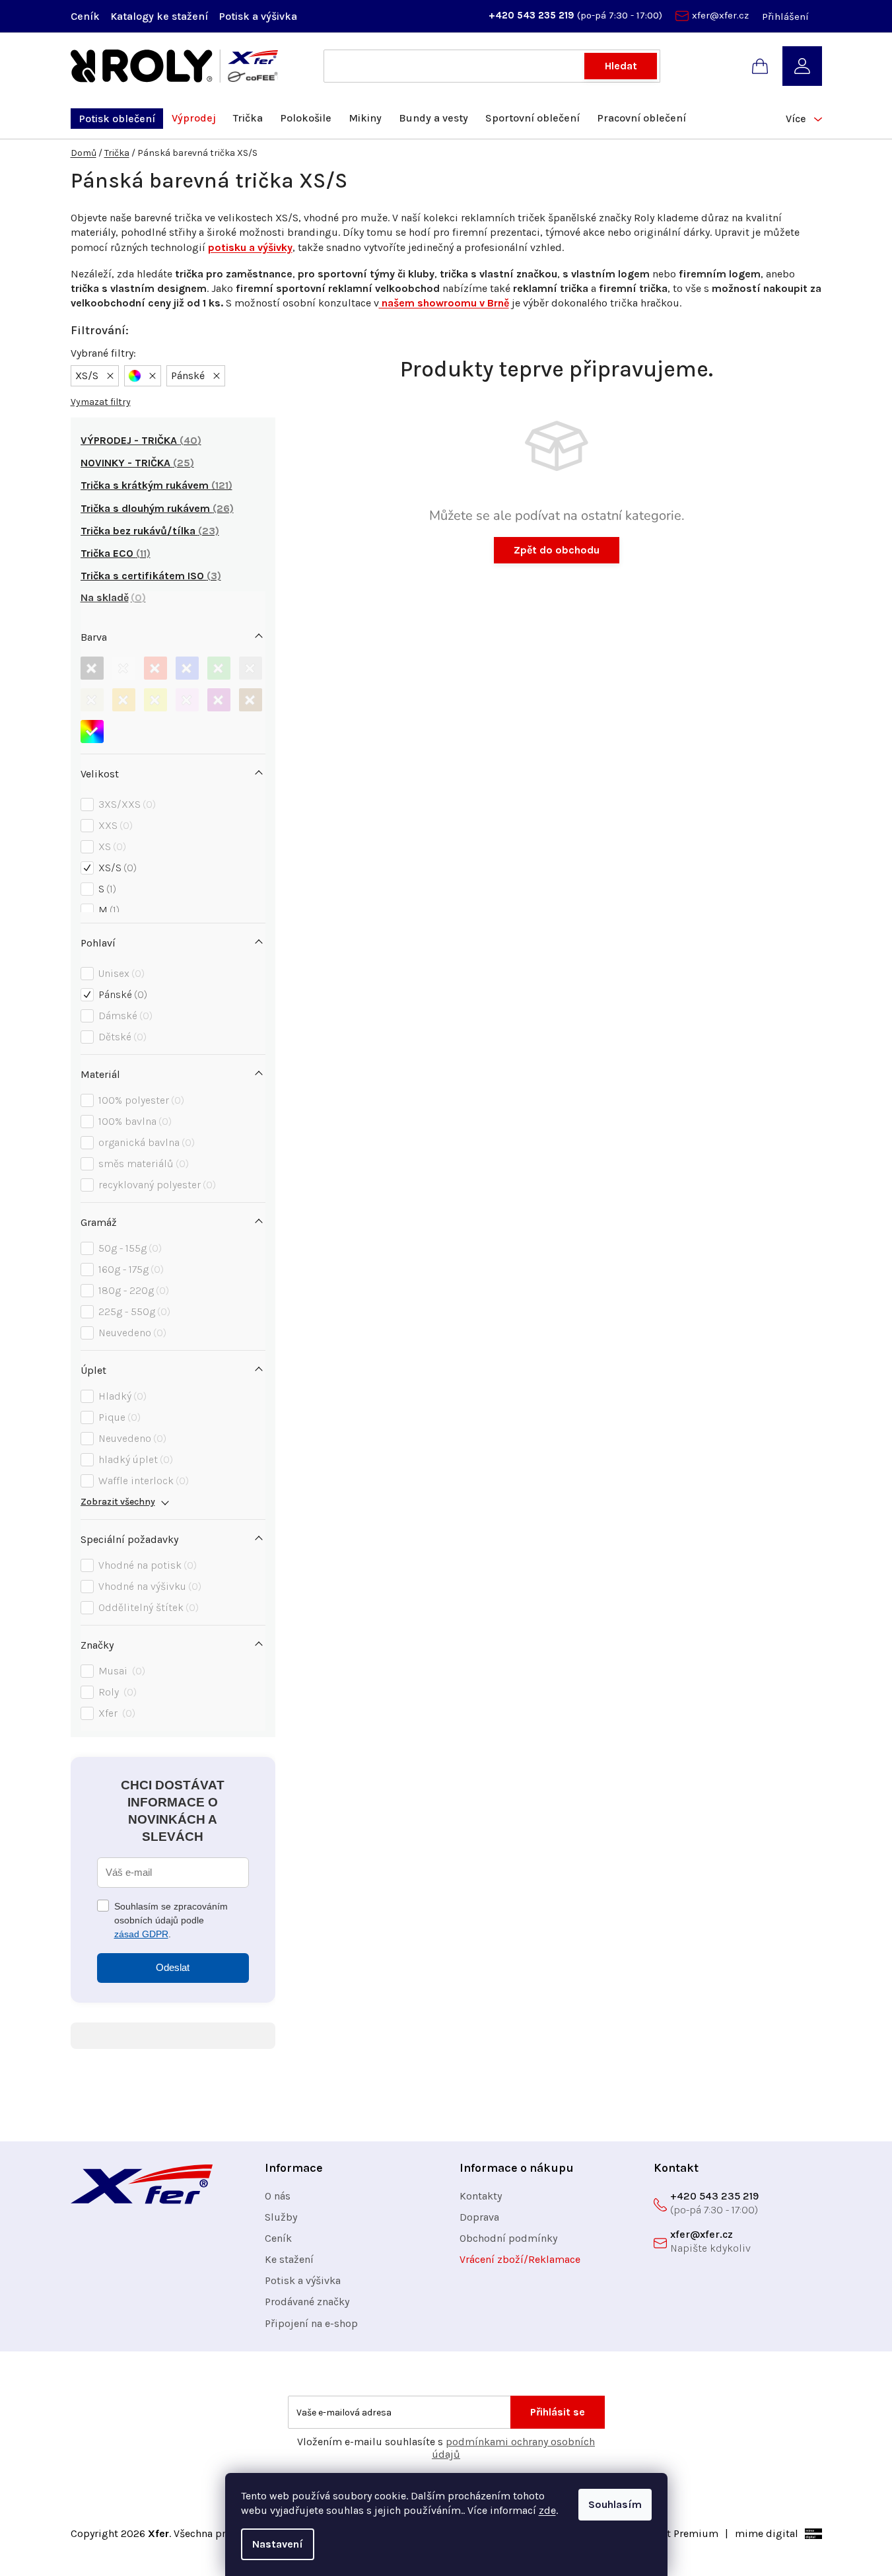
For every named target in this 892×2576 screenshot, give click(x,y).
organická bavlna (145, 1142)
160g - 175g (129, 1269)
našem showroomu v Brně (444, 303)
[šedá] (251, 668)
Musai (120, 1671)
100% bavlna (133, 1121)
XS (111, 846)
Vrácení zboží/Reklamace (520, 2259)
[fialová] (219, 700)
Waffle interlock (142, 1481)
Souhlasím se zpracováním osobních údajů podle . (171, 1920)
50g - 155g (128, 1248)
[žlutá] (155, 700)
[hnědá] (251, 700)
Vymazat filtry (101, 402)
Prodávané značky (307, 2302)
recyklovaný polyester (155, 1185)
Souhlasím (615, 2504)
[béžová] (92, 700)
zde (547, 2510)
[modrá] (187, 668)
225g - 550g (133, 1311)
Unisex (120, 973)
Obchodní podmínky (508, 2238)
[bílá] (124, 668)
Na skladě (111, 597)
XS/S (116, 868)
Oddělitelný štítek (147, 1607)
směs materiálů (142, 1163)
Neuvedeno (131, 1333)
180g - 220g (132, 1290)
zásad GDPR (141, 1934)
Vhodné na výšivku (148, 1586)
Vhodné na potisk (146, 1565)
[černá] (92, 668)
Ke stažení (289, 2259)
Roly (116, 1692)
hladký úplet (134, 1459)
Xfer (115, 1713)
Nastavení (278, 2544)
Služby (281, 2217)
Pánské (121, 994)
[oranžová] (124, 700)
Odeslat (173, 1967)
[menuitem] (117, 119)
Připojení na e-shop (311, 2323)
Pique (118, 1417)
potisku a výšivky (250, 247)
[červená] (155, 668)
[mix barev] (92, 732)
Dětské (121, 1037)
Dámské (124, 1016)
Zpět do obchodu (557, 550)
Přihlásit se (558, 2412)
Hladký (121, 1396)
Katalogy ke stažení (159, 16)
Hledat (621, 66)
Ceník (85, 16)
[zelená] (219, 668)
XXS (114, 825)
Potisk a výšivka (258, 16)
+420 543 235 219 (533, 15)
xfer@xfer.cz (720, 15)
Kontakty (481, 2196)
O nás (278, 2196)
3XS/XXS (125, 804)
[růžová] (187, 700)
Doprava (479, 2217)
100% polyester (140, 1100)
